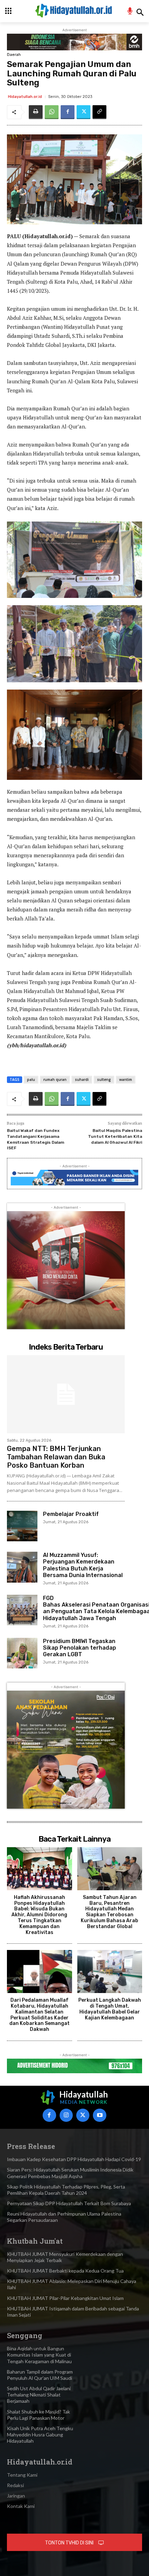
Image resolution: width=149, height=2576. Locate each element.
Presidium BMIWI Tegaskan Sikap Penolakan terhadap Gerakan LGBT (80, 1648)
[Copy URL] (99, 112)
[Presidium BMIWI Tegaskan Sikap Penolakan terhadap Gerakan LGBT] (22, 1653)
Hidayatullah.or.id (25, 97)
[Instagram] (66, 2115)
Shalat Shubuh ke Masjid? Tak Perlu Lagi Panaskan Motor (38, 2415)
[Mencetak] (36, 112)
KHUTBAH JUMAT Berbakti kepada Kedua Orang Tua (65, 2271)
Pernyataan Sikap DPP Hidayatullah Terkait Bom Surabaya (69, 2203)
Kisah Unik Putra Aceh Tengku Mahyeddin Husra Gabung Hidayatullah (40, 2435)
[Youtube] (99, 2115)
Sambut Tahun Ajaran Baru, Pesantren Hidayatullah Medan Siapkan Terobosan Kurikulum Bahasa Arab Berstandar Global (109, 1912)
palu (31, 1079)
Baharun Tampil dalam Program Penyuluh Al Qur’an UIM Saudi (40, 2375)
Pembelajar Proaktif (71, 1514)
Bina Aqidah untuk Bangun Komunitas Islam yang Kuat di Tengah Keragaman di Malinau (39, 2355)
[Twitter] (84, 112)
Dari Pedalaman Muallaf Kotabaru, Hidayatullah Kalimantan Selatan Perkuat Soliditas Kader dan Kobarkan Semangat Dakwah (40, 2015)
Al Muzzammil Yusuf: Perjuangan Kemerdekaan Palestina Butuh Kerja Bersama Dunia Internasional (83, 1565)
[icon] (130, 12)
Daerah (14, 55)
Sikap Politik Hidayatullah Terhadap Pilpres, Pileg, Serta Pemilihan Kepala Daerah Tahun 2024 (66, 2190)
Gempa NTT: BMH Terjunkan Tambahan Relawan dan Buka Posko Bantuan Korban (56, 1457)
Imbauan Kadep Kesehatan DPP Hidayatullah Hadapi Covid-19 (74, 2159)
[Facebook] (68, 112)
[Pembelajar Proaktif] (22, 1526)
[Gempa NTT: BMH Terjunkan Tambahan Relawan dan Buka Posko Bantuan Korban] (66, 1394)
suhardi (82, 1079)
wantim (126, 1079)
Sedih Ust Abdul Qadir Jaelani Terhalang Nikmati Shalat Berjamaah (39, 2395)
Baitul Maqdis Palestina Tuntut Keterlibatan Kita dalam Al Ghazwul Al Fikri (115, 1136)
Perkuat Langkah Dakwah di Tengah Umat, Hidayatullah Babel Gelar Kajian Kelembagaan (110, 2009)
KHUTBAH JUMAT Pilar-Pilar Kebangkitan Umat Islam (65, 2298)
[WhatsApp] (52, 112)
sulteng (104, 1079)
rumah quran (55, 1079)
